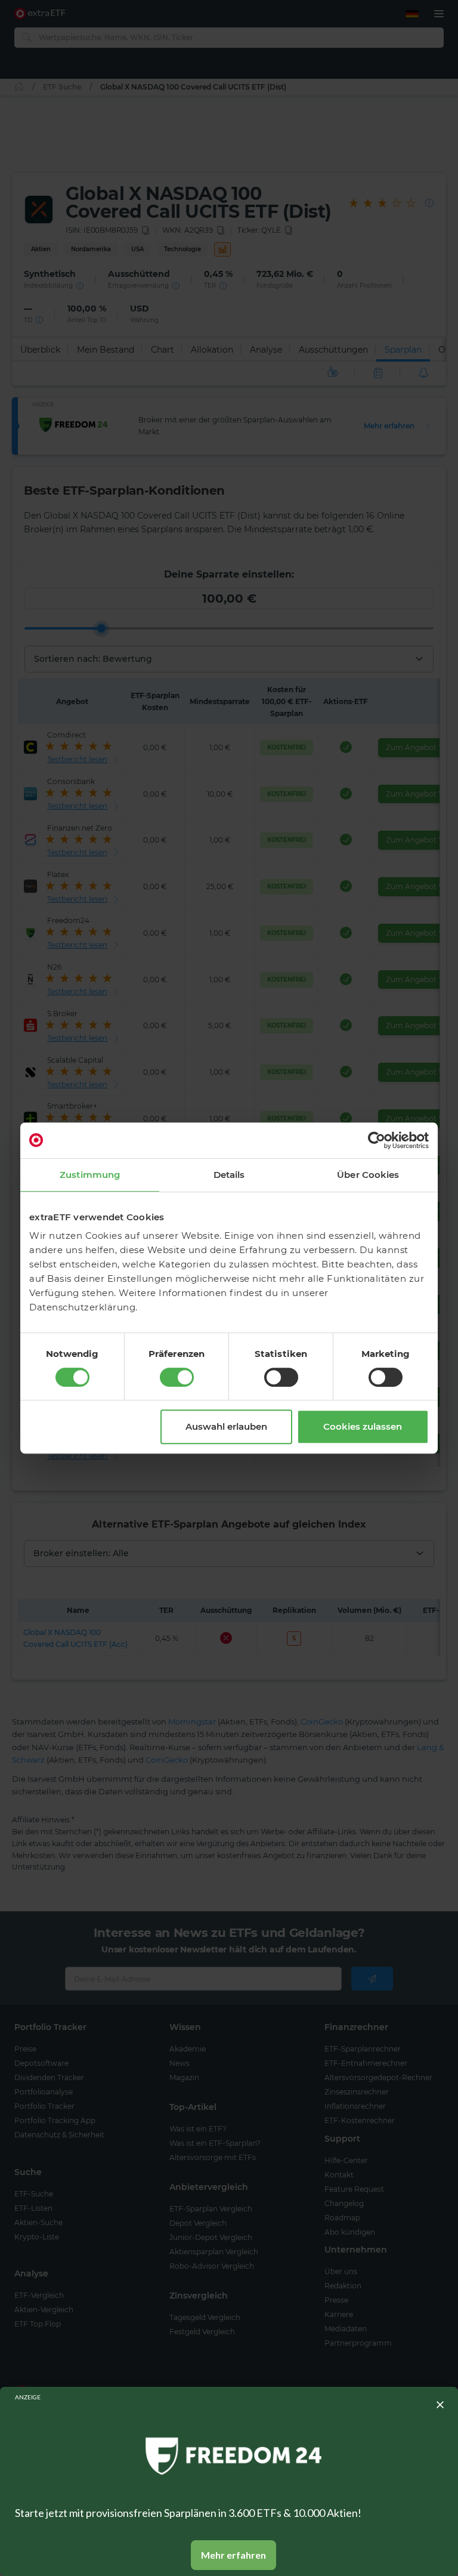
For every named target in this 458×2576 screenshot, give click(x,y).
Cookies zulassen (363, 1426)
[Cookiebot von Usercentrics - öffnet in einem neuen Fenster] (377, 1140)
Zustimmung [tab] (90, 1175)
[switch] (177, 1377)
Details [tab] (229, 1175)
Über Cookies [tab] (368, 1175)
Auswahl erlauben (226, 1426)
